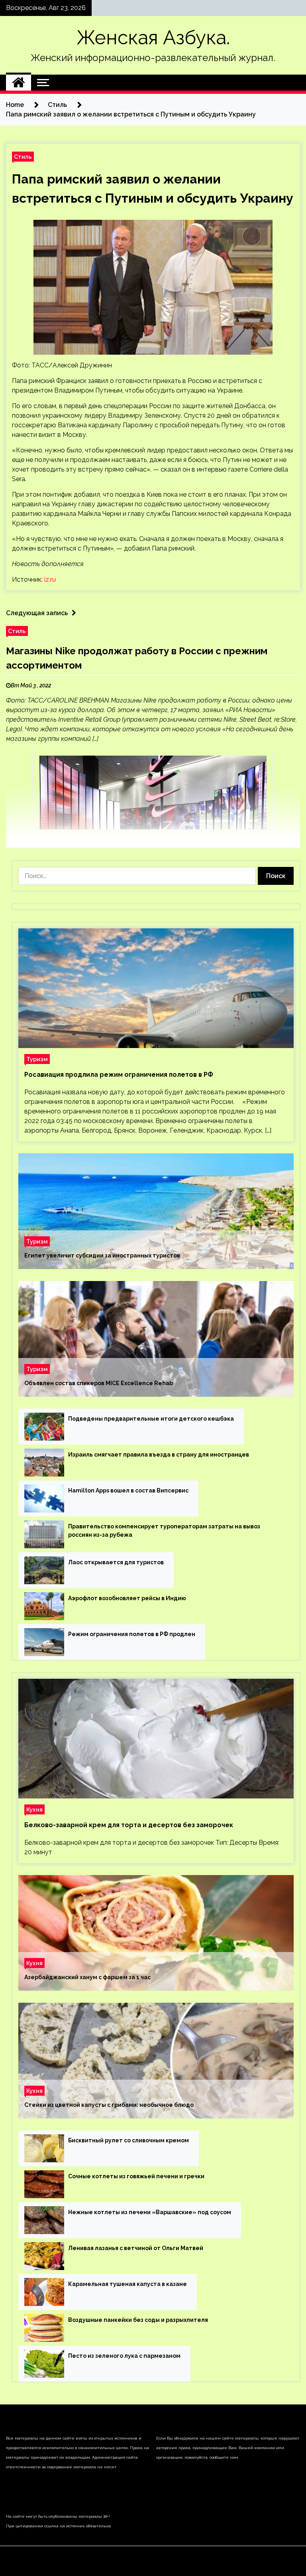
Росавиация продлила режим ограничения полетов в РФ (119, 1075)
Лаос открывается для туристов (116, 1562)
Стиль (23, 157)
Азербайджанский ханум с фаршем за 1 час (87, 1977)
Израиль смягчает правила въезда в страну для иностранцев (159, 1455)
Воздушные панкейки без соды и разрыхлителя (138, 2320)
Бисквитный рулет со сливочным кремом (128, 2140)
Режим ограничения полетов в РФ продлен (132, 1634)
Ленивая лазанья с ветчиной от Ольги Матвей (136, 2248)
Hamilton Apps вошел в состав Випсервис (128, 1490)
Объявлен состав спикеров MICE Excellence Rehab (99, 1383)
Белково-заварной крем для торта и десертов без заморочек (129, 1825)
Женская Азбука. (153, 38)
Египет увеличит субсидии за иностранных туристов (102, 1255)
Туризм (37, 1059)
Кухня (34, 1809)
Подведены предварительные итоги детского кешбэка (151, 1419)
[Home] (19, 83)
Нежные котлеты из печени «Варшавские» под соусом (150, 2212)
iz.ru (50, 579)
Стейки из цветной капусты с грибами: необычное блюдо (109, 2105)
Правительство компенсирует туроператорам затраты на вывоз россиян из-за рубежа (164, 1531)
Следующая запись (37, 613)
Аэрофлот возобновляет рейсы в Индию (127, 1598)
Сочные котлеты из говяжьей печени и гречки (136, 2176)
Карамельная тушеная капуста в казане (127, 2284)
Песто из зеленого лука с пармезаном (124, 2356)
